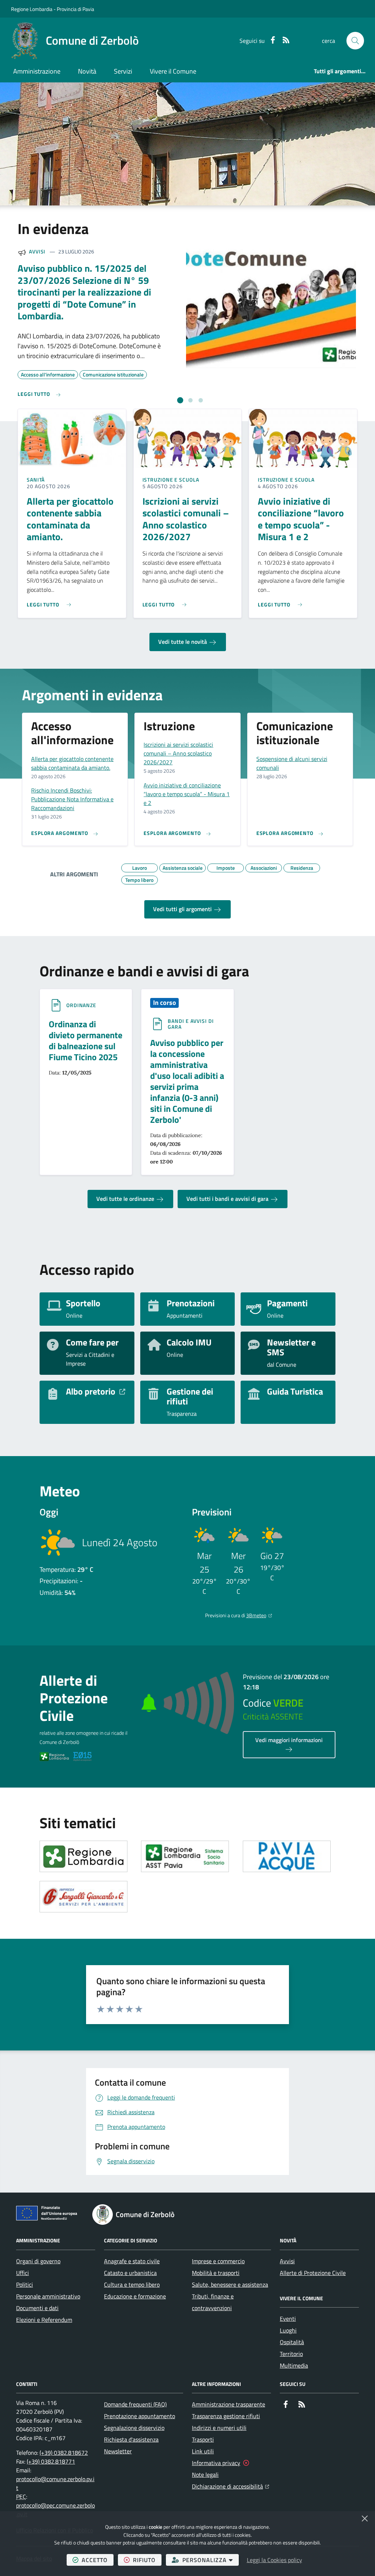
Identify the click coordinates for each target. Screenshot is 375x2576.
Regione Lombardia (32, 9)
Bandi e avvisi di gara (191, 1024)
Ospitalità (292, 2342)
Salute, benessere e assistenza (230, 2284)
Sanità (36, 480)
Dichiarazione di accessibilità (231, 2486)
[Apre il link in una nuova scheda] (83, 1856)
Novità (87, 71)
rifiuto (147, 2560)
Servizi (123, 71)
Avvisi (37, 251)
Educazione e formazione (135, 2296)
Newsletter (118, 2451)
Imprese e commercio (218, 2261)
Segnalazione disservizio (134, 2428)
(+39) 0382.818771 (51, 2461)
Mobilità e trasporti (216, 2273)
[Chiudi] (365, 2519)
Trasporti (203, 2439)
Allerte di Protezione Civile (313, 2273)
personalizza (211, 2560)
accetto (98, 2560)
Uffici (23, 2273)
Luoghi (288, 2330)
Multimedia (294, 2365)
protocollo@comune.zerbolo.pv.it (55, 2483)
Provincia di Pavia (75, 9)
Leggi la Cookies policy (274, 2560)
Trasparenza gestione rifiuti (226, 2416)
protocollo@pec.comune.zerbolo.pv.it (55, 2510)
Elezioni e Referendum (44, 2320)
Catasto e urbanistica (130, 2273)
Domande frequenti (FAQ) (135, 2404)
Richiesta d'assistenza (131, 2439)
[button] (355, 41)
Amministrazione (37, 71)
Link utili (203, 2451)
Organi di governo (38, 2261)
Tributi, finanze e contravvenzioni (213, 2302)
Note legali (205, 2475)
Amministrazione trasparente (229, 2404)
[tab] (180, 400)
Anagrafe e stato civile (132, 2261)
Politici (25, 2284)
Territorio (291, 2354)
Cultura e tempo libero (132, 2284)
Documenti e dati (37, 2308)
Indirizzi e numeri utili (219, 2428)
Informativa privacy (216, 2463)
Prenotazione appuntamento (140, 2416)
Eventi (288, 2319)
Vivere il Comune (173, 71)
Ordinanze (81, 1005)
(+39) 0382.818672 (64, 2453)
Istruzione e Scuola (171, 480)
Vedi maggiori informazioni (289, 1740)
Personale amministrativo (48, 2296)
